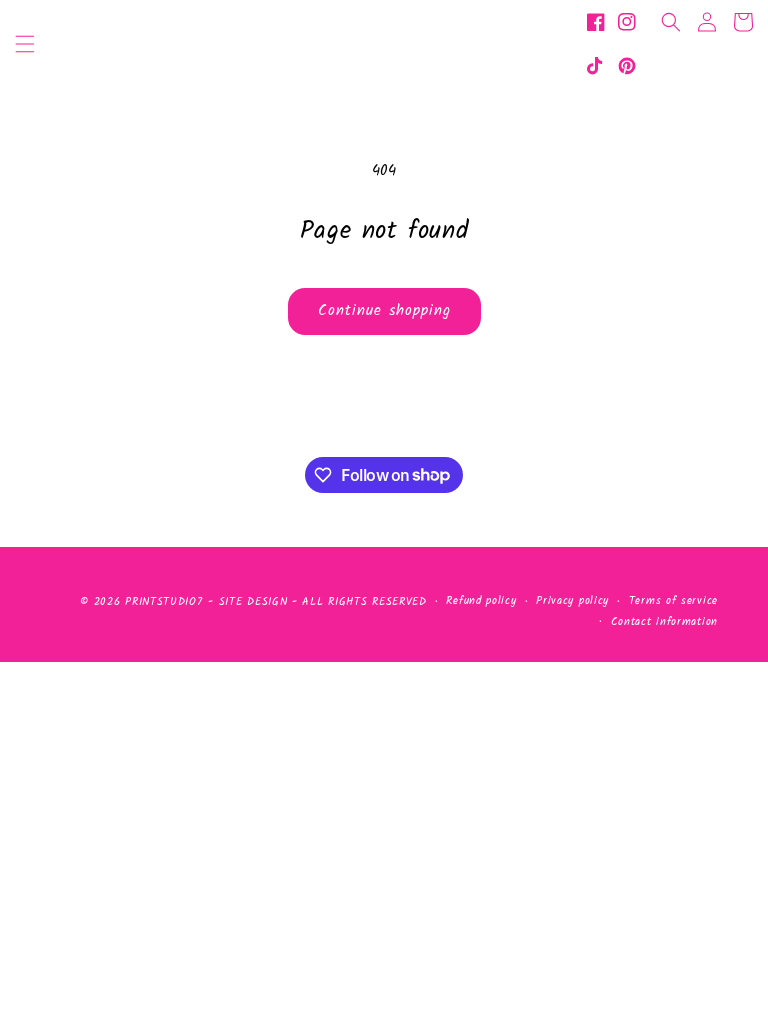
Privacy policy (572, 601)
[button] (25, 44)
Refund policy (481, 601)
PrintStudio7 (163, 602)
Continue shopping (384, 311)
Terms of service (673, 601)
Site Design (253, 602)
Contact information (664, 622)
